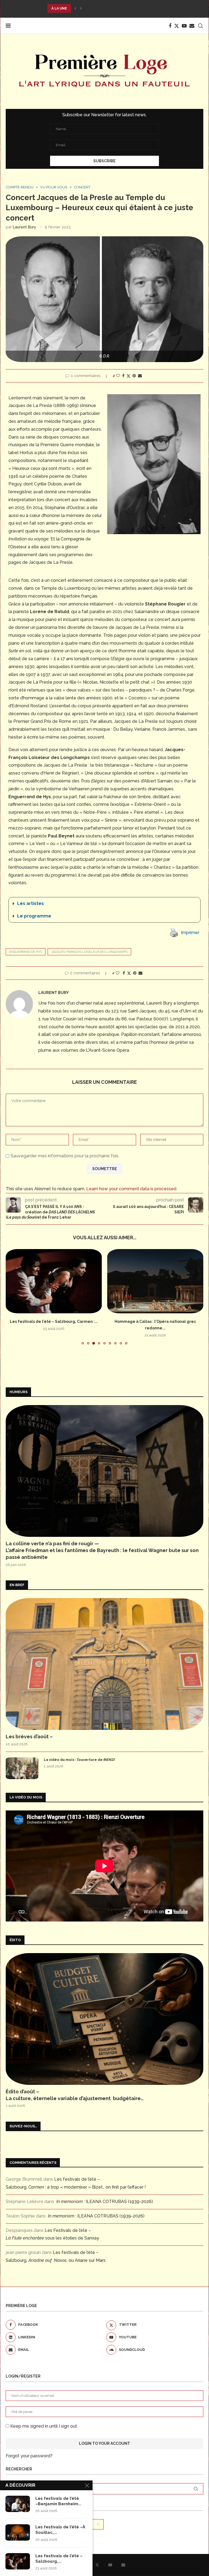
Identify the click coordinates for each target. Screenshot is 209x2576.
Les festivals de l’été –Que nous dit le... (155, 1321)
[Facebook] (170, 26)
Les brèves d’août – (29, 1737)
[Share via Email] (140, 376)
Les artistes (30, 903)
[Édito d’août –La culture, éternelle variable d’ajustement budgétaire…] (104, 2019)
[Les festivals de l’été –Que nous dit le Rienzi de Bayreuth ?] (155, 1281)
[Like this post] (118, 376)
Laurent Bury (24, 227)
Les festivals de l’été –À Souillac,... (60, 2530)
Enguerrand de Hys (26, 952)
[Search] (201, 26)
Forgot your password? (29, 2456)
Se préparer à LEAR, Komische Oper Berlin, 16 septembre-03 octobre (114, 8)
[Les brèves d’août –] (104, 1664)
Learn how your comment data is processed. (132, 1189)
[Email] (192, 26)
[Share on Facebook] (123, 376)
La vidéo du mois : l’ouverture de (79, 1760)
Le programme (34, 916)
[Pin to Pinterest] (134, 376)
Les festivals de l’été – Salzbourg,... (59, 2559)
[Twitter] (177, 26)
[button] (75, 8)
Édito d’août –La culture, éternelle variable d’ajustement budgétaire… (75, 2095)
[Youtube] (184, 26)
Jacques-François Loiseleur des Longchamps (89, 952)
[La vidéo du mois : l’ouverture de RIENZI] (22, 1768)
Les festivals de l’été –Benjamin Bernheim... (58, 2501)
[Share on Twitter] (128, 376)
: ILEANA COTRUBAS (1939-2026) (105, 2202)
